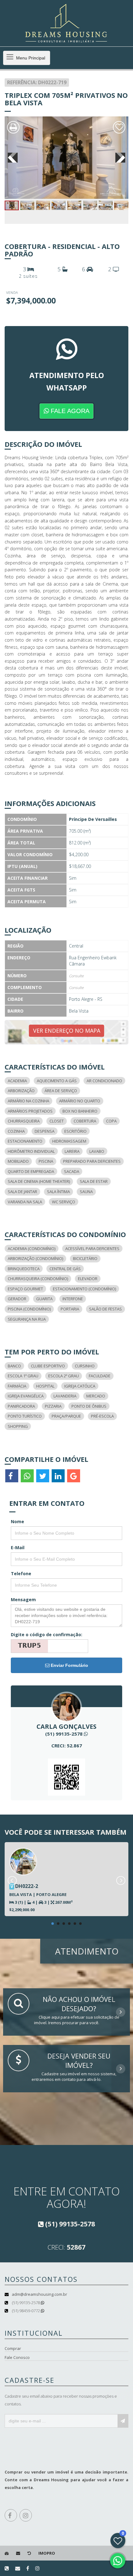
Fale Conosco (17, 2357)
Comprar (13, 2348)
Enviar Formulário (69, 1665)
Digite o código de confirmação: (47, 1635)
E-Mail (18, 1547)
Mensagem (23, 1600)
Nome (17, 1521)
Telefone (21, 1573)
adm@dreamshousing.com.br (39, 2294)
